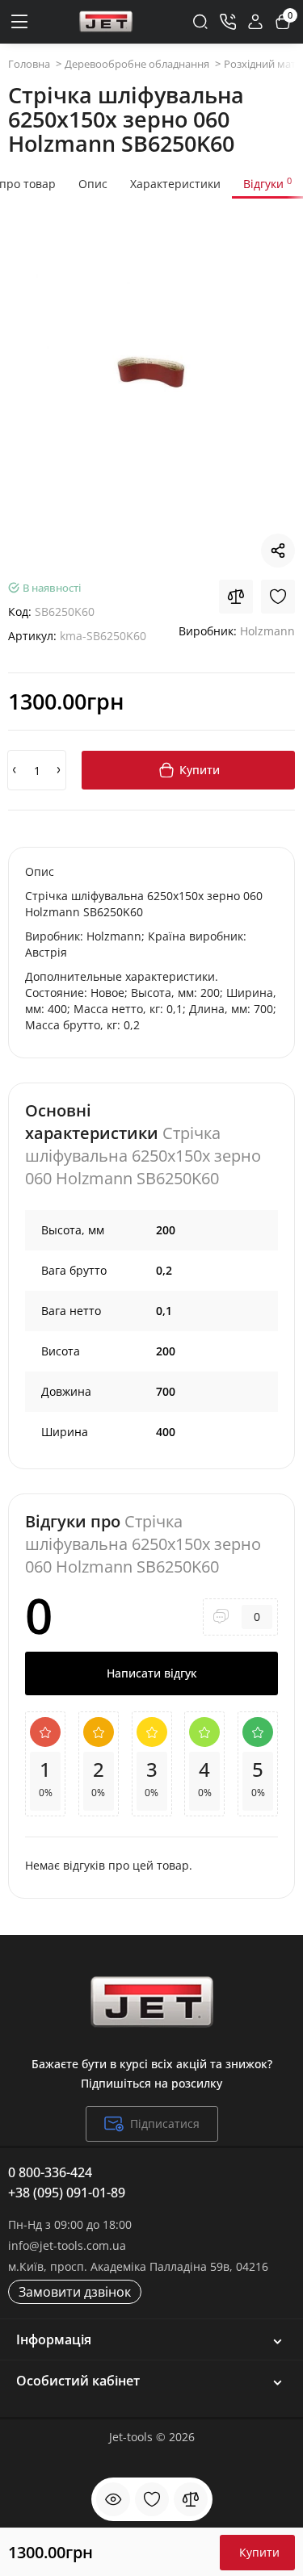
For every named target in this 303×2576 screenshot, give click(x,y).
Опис (93, 184)
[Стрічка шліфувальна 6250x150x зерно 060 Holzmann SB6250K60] (151, 370)
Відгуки (267, 183)
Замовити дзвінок (75, 2292)
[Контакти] (228, 22)
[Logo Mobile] (106, 22)
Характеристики (175, 184)
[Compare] (236, 597)
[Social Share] (278, 551)
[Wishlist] (278, 597)
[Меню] (20, 22)
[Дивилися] (113, 2499)
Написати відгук (152, 1673)
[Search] (200, 22)
